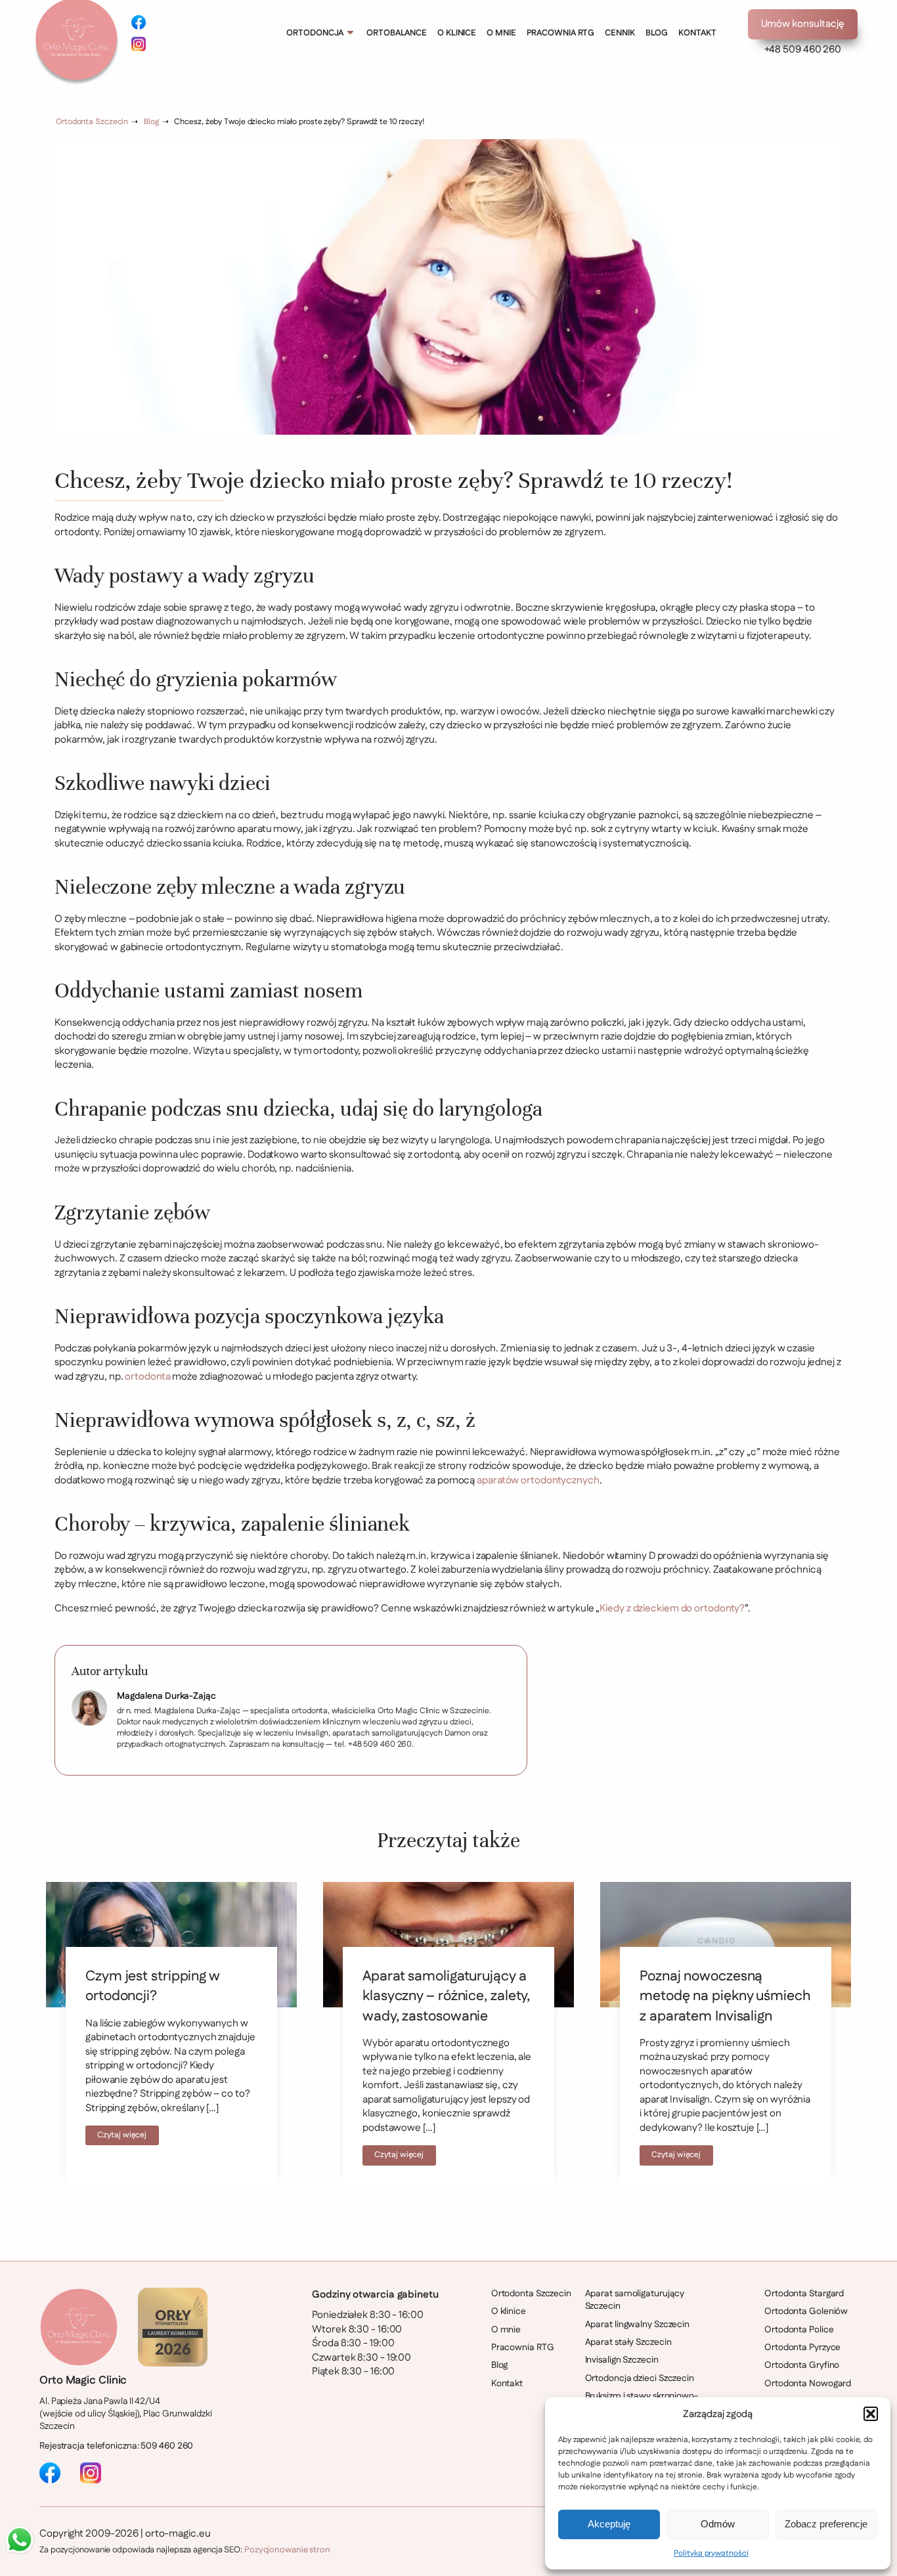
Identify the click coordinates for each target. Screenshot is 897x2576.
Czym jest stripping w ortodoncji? (152, 1986)
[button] (871, 2414)
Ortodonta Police (799, 2330)
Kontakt (697, 33)
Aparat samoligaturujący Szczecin (635, 2300)
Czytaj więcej (122, 2135)
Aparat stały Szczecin (628, 2343)
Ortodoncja (315, 33)
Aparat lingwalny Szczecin (638, 2325)
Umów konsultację (803, 24)
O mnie (501, 33)
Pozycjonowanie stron (287, 2550)
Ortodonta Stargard (804, 2294)
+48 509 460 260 (803, 50)
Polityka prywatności (711, 2553)
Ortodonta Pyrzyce (802, 2348)
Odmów (718, 2524)
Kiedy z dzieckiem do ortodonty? (672, 1608)
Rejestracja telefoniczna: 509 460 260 (116, 2446)
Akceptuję (609, 2524)
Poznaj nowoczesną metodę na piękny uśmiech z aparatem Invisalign (725, 1996)
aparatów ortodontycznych (538, 1480)
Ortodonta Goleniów (806, 2312)
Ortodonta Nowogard (808, 2384)
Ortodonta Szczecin (92, 122)
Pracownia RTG (561, 33)
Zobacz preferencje (826, 2524)
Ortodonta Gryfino (802, 2366)
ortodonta (147, 1377)
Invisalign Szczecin (622, 2360)
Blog (657, 33)
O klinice (457, 33)
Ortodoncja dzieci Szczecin (640, 2379)
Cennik (620, 33)
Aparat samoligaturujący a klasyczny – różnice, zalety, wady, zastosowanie (446, 1996)
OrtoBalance (397, 33)
